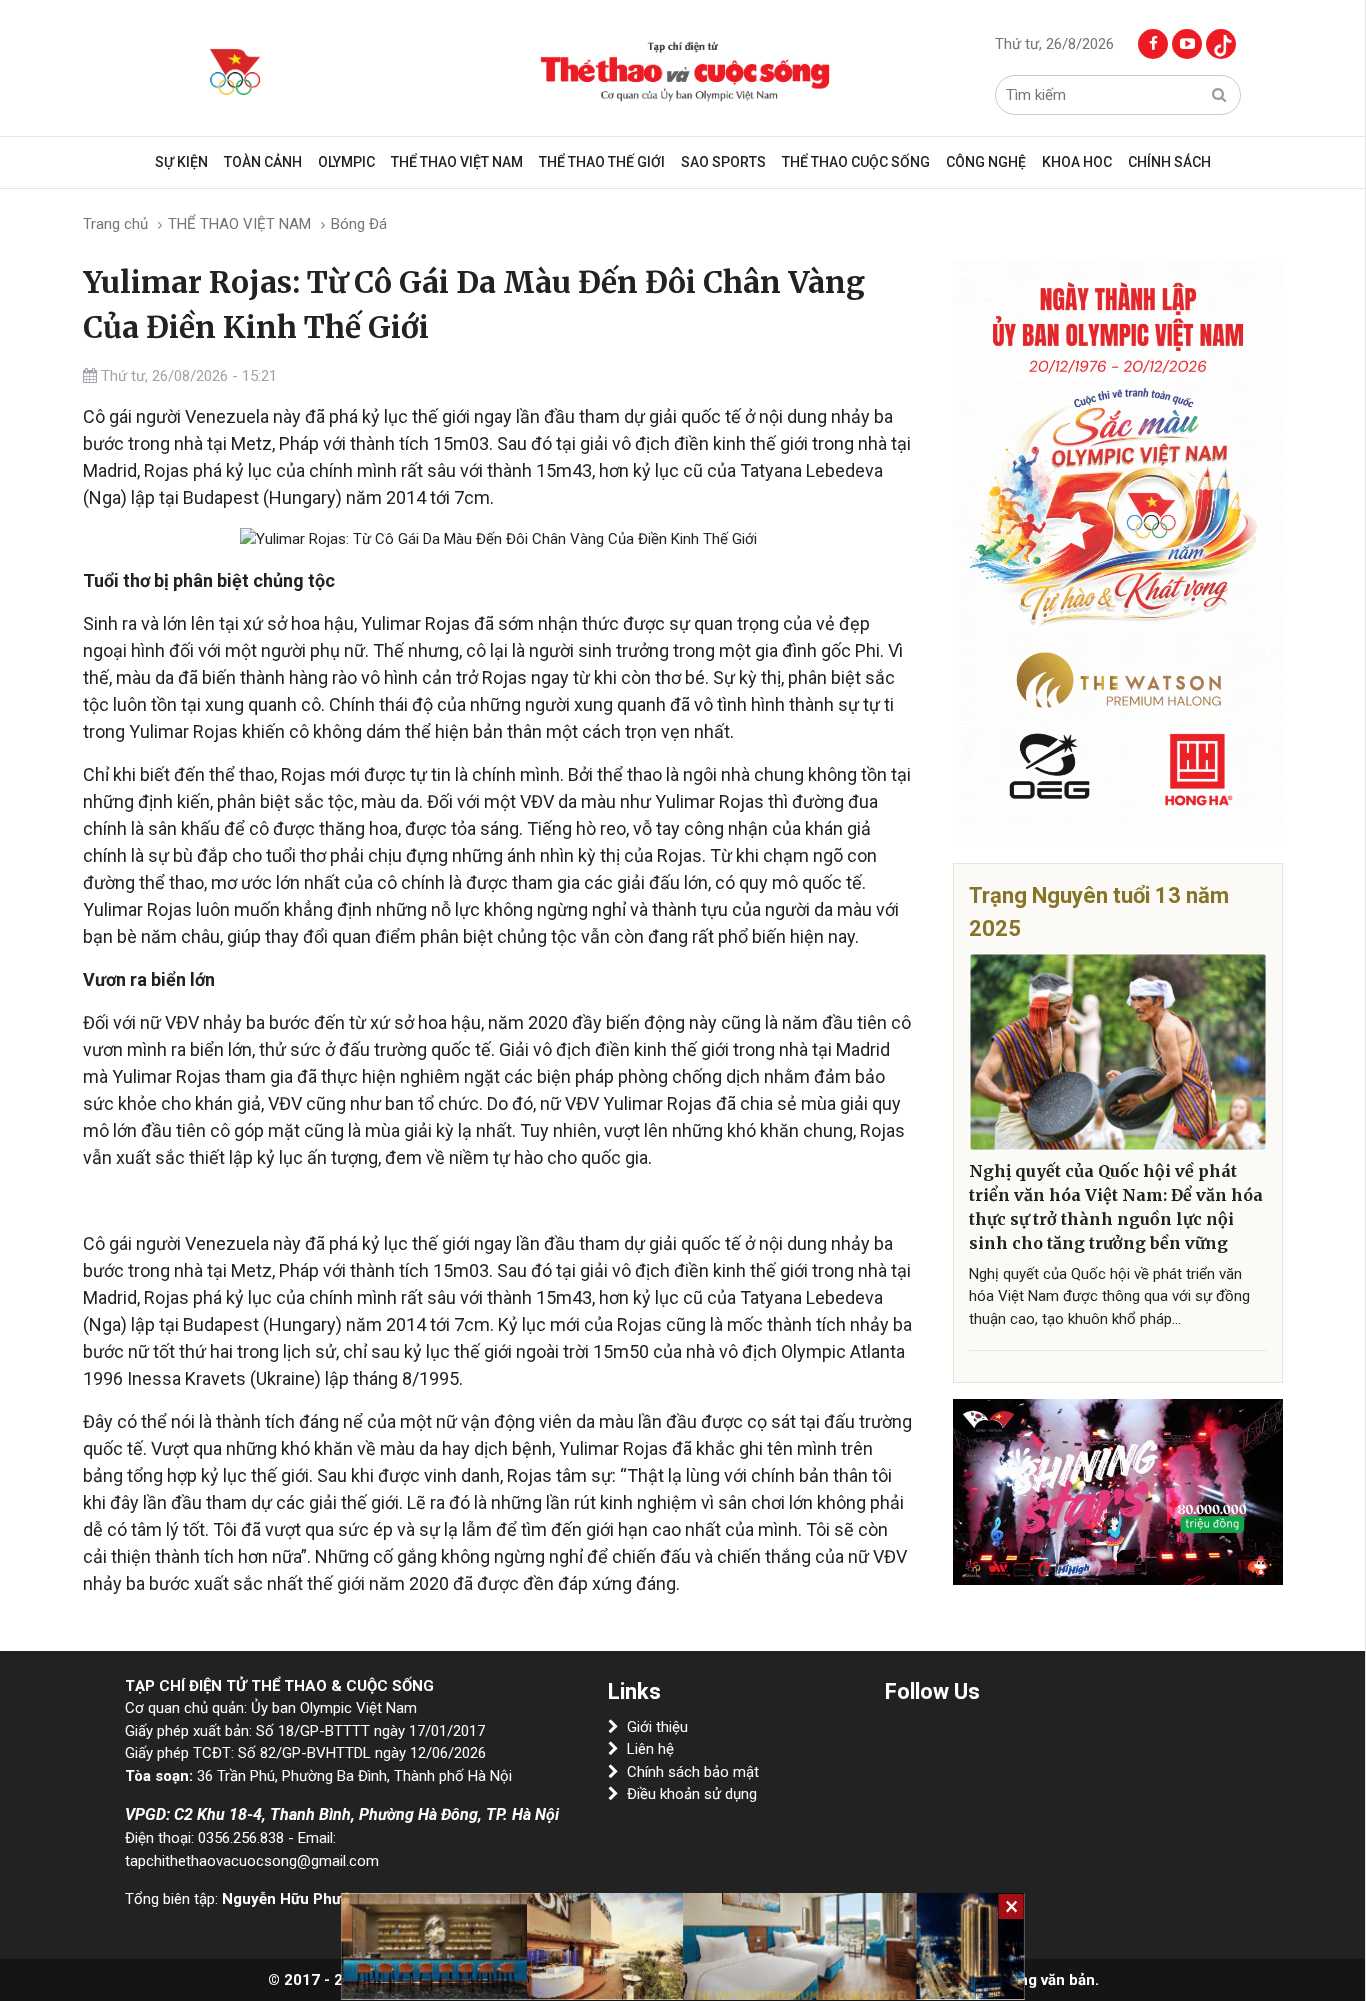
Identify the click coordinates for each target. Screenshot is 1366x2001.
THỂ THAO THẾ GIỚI (602, 162)
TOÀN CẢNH (263, 162)
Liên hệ (650, 1749)
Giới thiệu (657, 1727)
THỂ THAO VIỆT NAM (457, 162)
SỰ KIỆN (181, 162)
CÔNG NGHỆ (986, 162)
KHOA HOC (1077, 162)
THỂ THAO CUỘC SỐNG (856, 162)
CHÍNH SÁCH (1169, 162)
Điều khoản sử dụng (692, 1794)
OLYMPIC (346, 162)
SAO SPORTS (723, 162)
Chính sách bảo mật (693, 1772)
